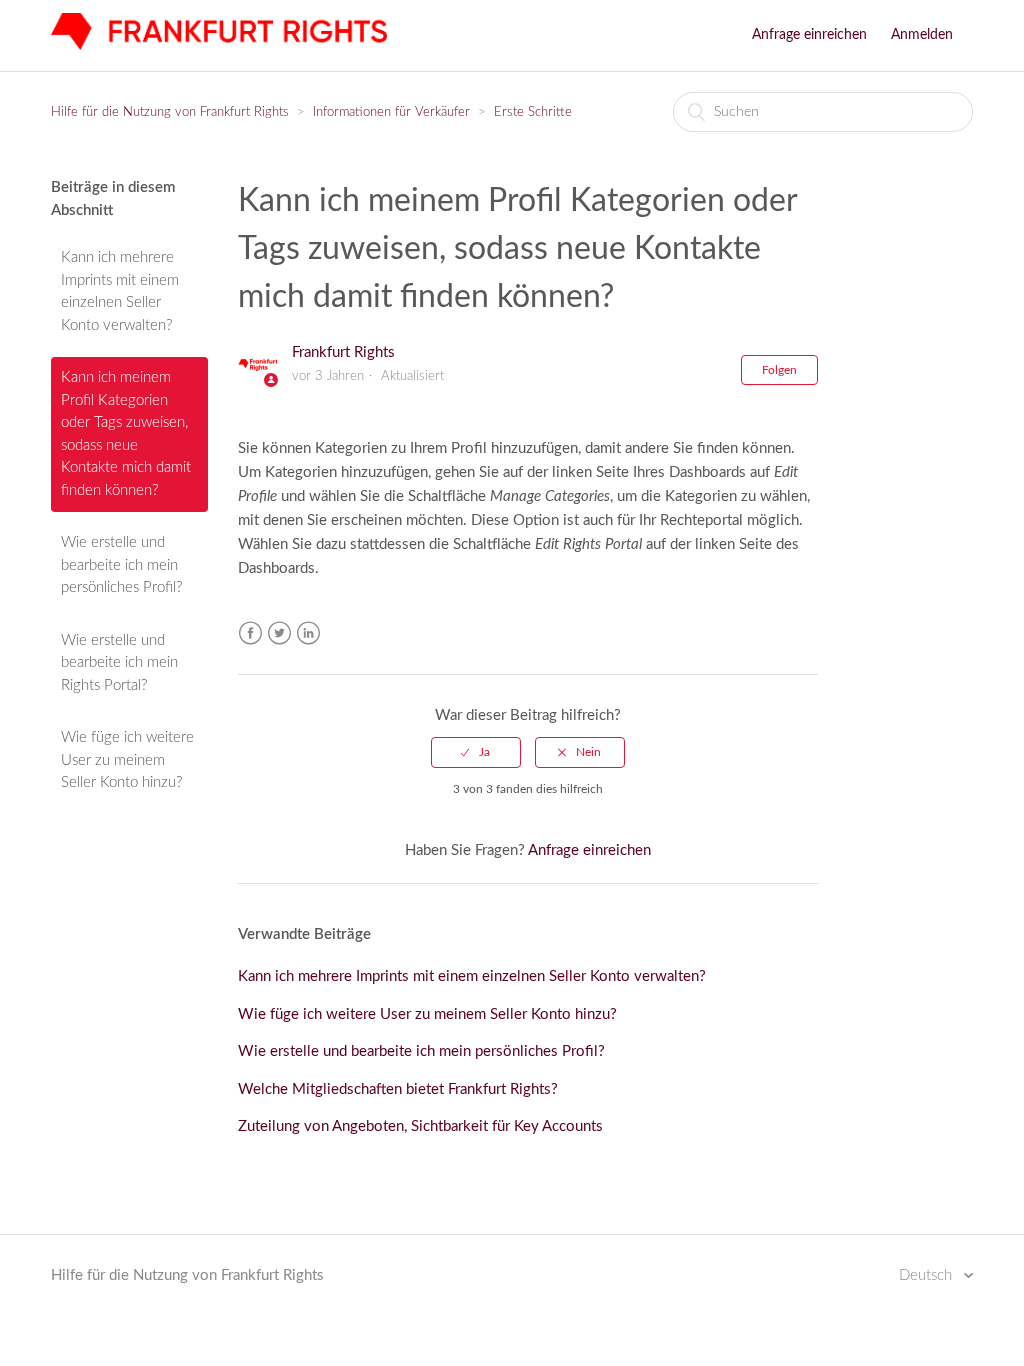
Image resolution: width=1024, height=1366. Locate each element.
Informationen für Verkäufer (391, 112)
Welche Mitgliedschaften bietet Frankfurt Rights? (398, 1089)
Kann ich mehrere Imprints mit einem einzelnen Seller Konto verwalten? (120, 291)
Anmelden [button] (922, 35)
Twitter (279, 633)
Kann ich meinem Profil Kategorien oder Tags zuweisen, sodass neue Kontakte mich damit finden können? (126, 434)
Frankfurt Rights (343, 352)
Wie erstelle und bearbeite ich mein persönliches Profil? (121, 565)
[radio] (476, 752)
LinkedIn (308, 633)
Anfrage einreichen (809, 35)
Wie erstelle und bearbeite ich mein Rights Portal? (119, 663)
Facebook (250, 633)
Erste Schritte (533, 112)
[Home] (218, 45)
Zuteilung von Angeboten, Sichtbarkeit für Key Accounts (420, 1126)
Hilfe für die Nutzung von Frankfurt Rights (170, 112)
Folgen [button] (779, 370)
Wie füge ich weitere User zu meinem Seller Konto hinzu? (127, 760)
